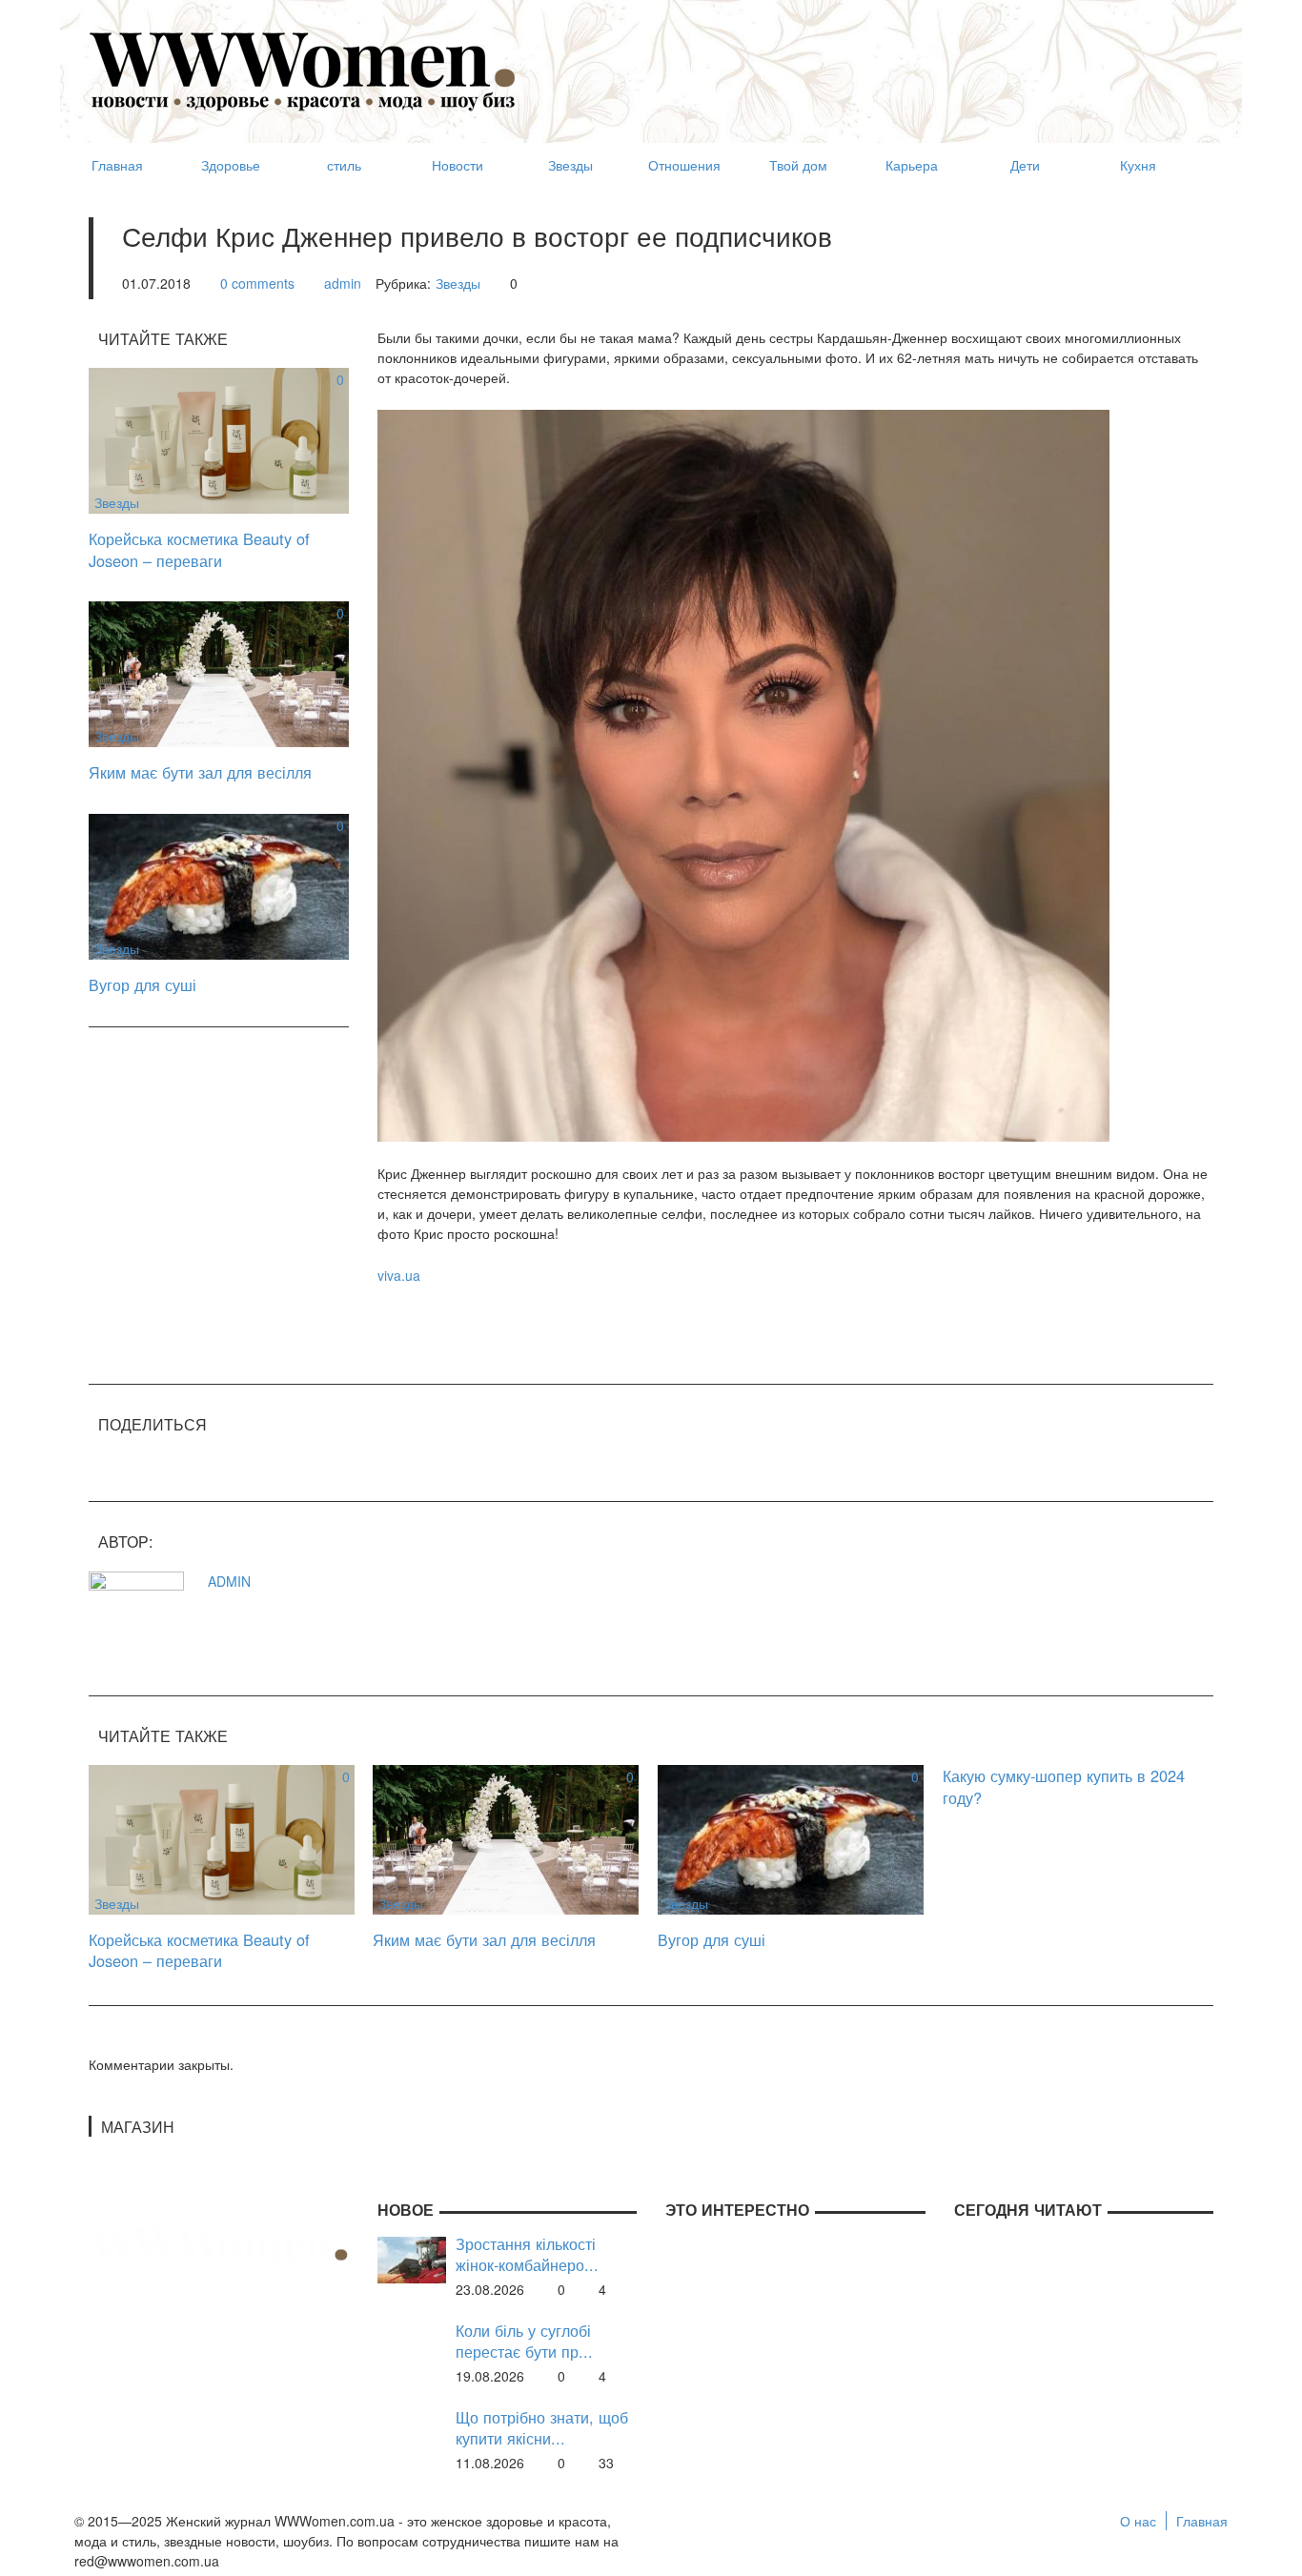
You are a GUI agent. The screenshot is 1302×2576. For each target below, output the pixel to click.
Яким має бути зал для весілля (200, 772)
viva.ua (399, 1275)
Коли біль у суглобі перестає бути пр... (524, 2341)
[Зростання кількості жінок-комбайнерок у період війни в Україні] (412, 2258)
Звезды (458, 283)
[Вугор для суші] (219, 884)
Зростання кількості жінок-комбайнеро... (527, 2254)
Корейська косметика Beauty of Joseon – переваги (199, 549)
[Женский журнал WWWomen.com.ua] (303, 70)
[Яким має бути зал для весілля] (219, 672)
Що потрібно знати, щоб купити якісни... (542, 2428)
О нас (1138, 2521)
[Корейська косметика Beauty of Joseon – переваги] (219, 438)
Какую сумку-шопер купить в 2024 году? (1064, 1786)
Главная (1202, 2521)
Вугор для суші (142, 984)
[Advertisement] (866, 63)
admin (343, 283)
